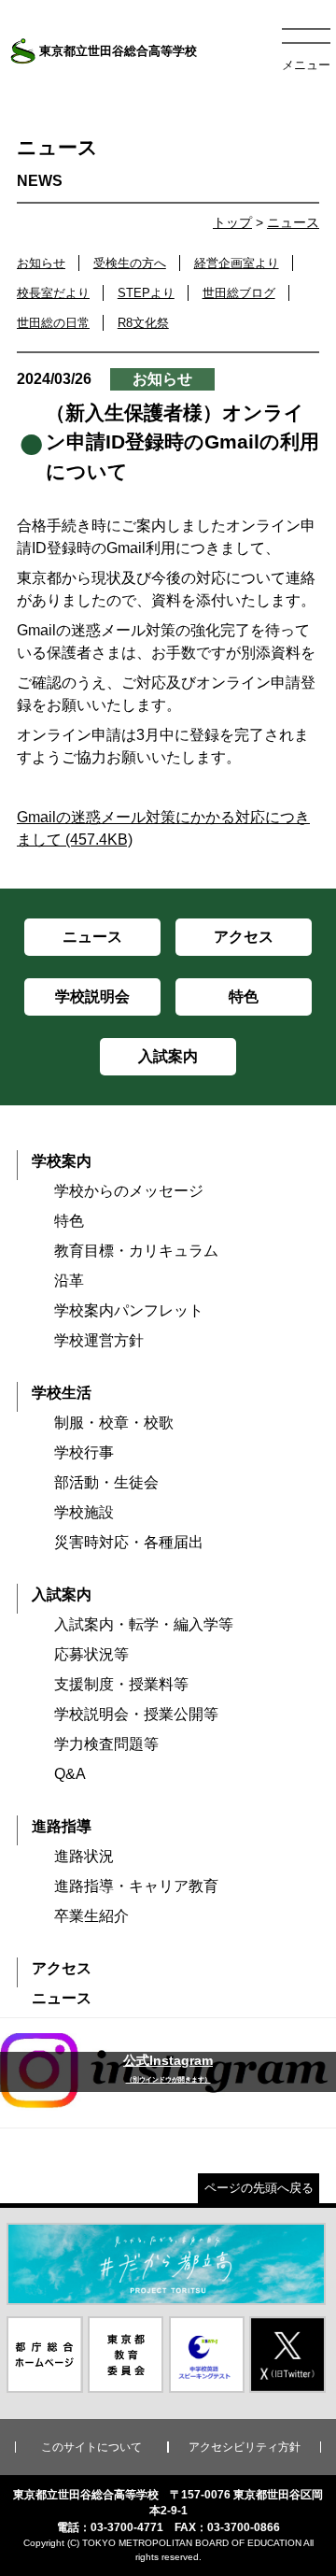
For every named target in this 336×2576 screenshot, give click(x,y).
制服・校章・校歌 (114, 1423)
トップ (232, 222)
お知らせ (41, 263)
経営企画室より (237, 263)
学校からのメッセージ (129, 1191)
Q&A (70, 1774)
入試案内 (62, 1594)
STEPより (146, 293)
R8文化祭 (143, 323)
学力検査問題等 (106, 1744)
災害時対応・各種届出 (129, 1542)
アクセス (62, 1968)
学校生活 (62, 1393)
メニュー (306, 65)
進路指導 (62, 1826)
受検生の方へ (130, 263)
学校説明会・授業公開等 (136, 1714)
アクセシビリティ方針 (245, 2447)
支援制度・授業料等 (121, 1684)
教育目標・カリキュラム (136, 1251)
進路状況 (84, 1856)
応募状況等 (91, 1654)
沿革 (69, 1281)
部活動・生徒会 (106, 1482)
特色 (69, 1221)
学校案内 (62, 1161)
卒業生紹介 (91, 1916)
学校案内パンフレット (129, 1310)
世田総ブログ (239, 293)
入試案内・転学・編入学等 (144, 1624)
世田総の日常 (53, 323)
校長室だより (53, 293)
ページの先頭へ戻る (259, 2188)
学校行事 (84, 1452)
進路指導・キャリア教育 (136, 1886)
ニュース (293, 222)
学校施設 (84, 1512)
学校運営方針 (99, 1340)
